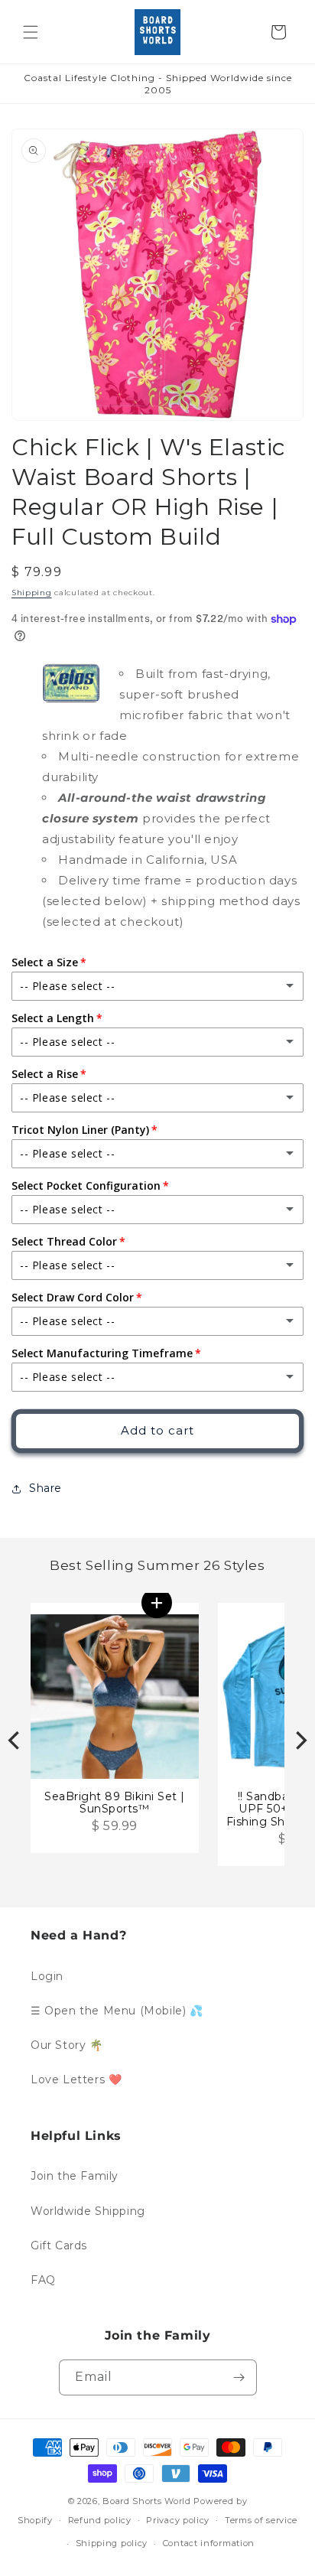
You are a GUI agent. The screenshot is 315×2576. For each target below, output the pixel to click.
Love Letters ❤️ (76, 2079)
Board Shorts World (147, 2501)
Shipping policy (112, 2543)
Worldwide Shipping (88, 2211)
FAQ (43, 2280)
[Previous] (15, 1741)
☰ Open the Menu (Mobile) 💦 (117, 2011)
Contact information (209, 2543)
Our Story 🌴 (67, 2045)
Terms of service (261, 2520)
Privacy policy (178, 2520)
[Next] (300, 1741)
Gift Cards (59, 2245)
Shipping (32, 593)
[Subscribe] (239, 2377)
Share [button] (45, 1488)
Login (47, 1976)
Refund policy (100, 2520)
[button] (31, 32)
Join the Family (75, 2176)
